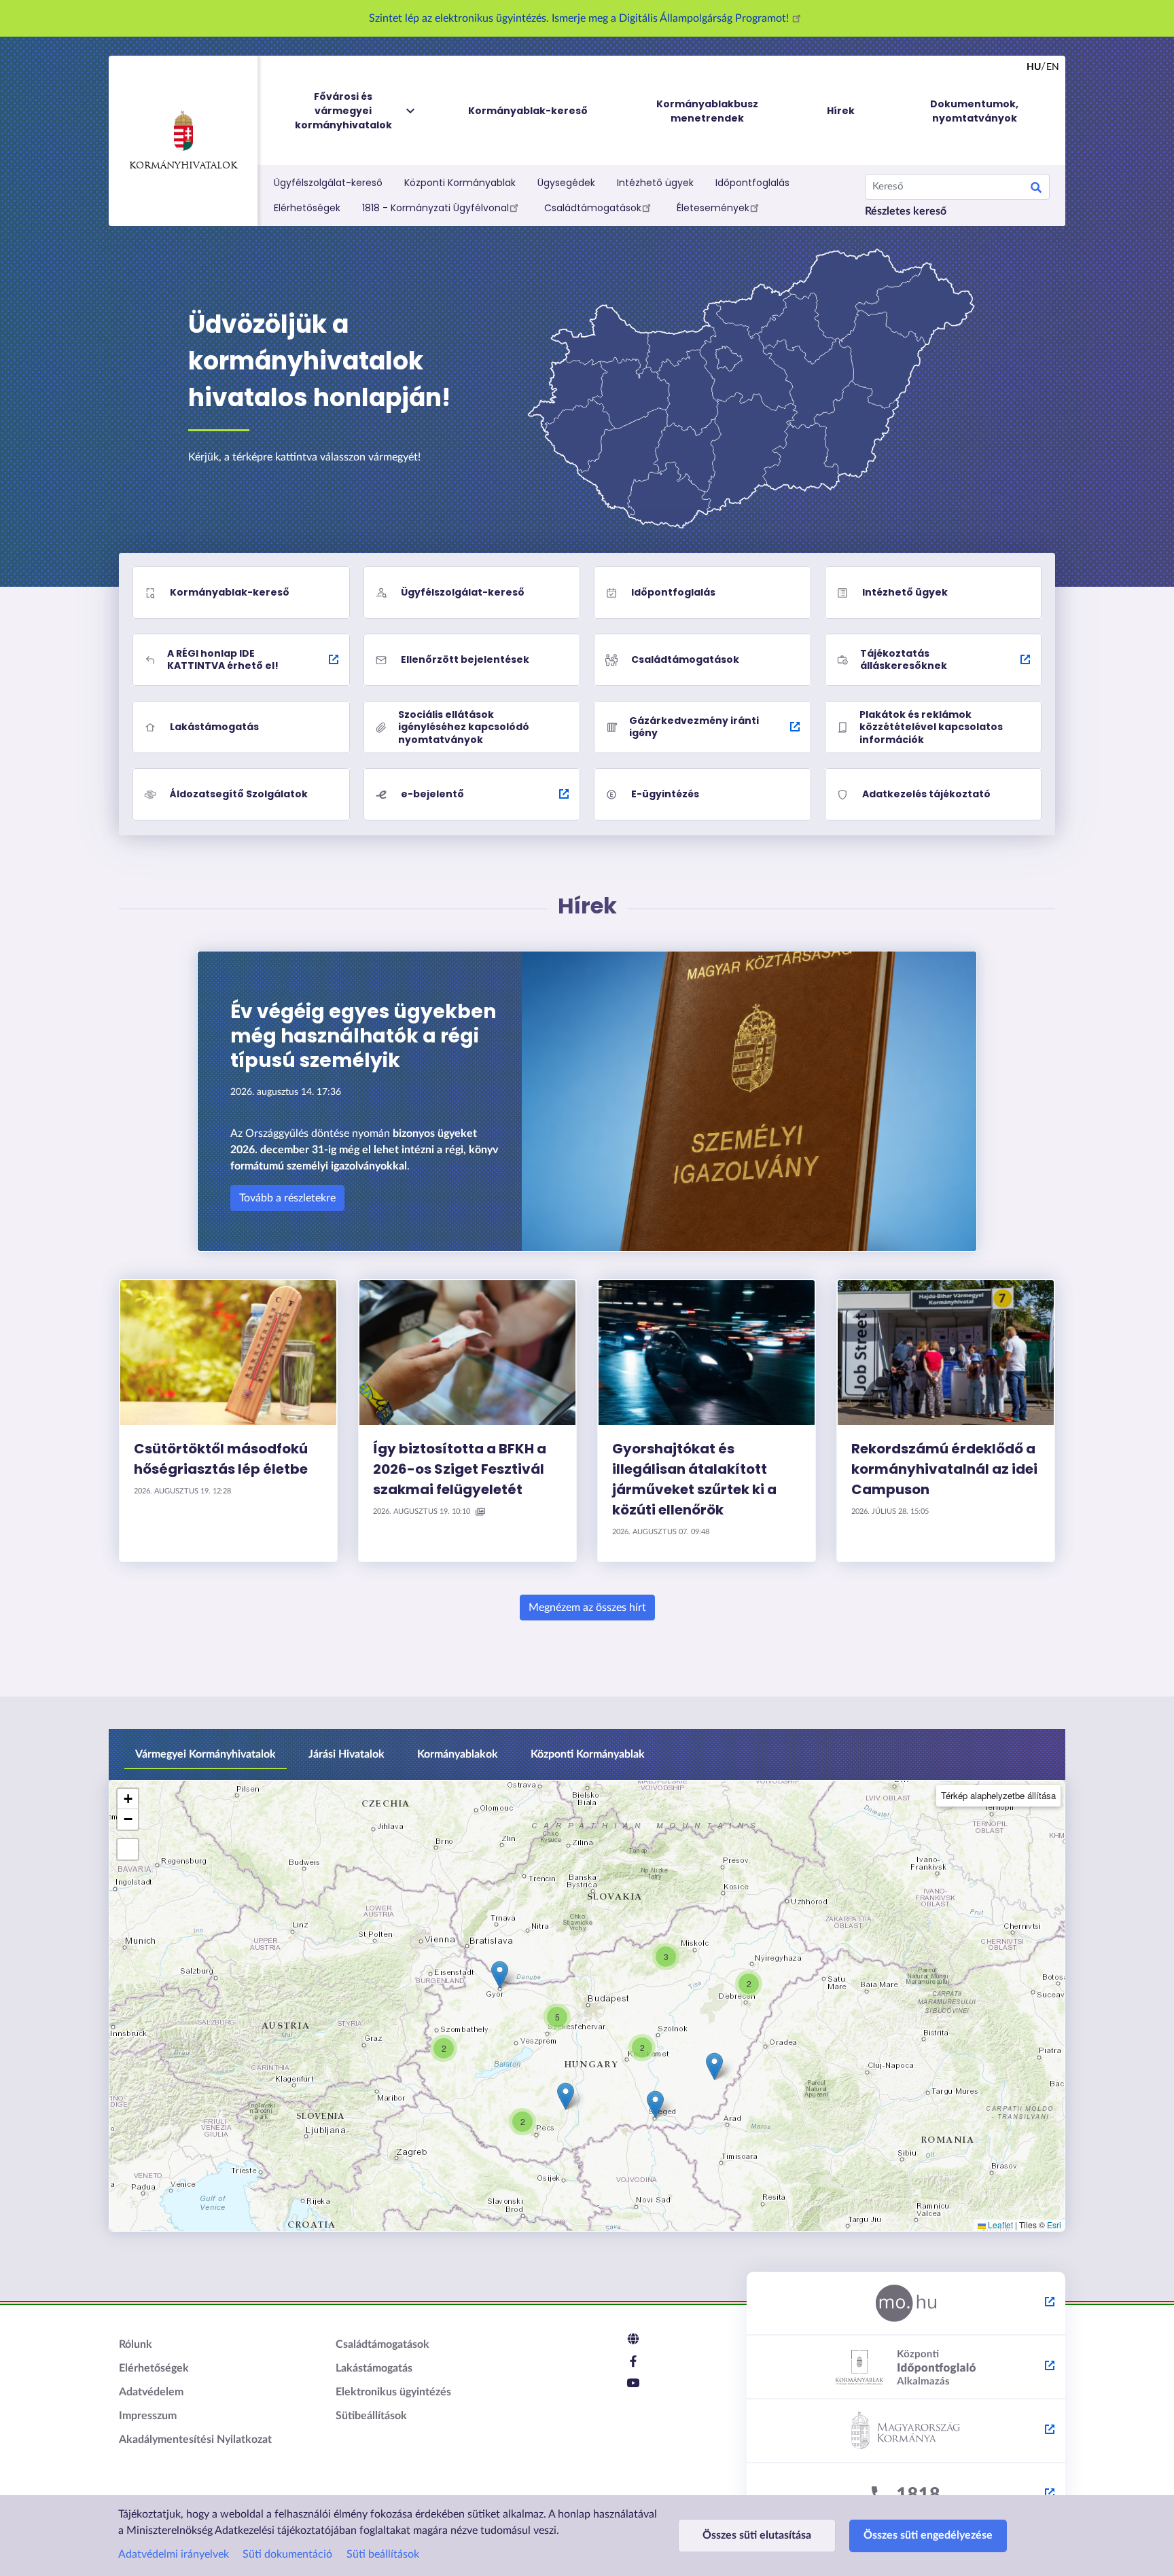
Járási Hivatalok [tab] (346, 1754)
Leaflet (999, 2225)
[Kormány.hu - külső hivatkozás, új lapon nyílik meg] (906, 2431)
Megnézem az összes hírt (587, 1608)
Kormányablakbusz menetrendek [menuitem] (707, 111)
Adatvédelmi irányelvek (174, 2554)
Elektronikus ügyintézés (393, 2392)
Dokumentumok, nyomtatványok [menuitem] (974, 111)
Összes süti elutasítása (757, 2535)
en (1053, 67)
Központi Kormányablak (460, 183)
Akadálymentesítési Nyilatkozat (195, 2439)
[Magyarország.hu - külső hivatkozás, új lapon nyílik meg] (906, 2304)
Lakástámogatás (374, 2368)
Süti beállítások (383, 2554)
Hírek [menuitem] (841, 111)
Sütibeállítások (371, 2416)
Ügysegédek (566, 183)
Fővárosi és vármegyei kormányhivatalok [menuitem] (343, 111)
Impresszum (148, 2416)
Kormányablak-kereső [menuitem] (528, 111)
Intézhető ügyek (655, 183)
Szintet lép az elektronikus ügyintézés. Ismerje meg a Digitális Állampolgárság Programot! (580, 18)
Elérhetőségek (307, 208)
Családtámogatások (593, 208)
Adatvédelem (151, 2392)
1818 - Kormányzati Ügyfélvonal (435, 208)
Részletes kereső (906, 211)
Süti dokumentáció (287, 2554)
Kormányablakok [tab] (458, 1754)
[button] (666, 1957)
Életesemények (713, 208)
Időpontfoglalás (752, 183)
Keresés (1036, 189)
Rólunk (136, 2344)
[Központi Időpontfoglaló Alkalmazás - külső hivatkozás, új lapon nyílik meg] (906, 2368)
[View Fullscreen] (128, 1849)
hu (1034, 67)
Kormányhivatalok (183, 166)
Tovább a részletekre (287, 1198)
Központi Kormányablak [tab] (588, 1754)
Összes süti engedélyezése (928, 2535)
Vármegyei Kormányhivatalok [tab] (206, 1754)
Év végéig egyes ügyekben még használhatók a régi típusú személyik (363, 1036)
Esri (1054, 2225)
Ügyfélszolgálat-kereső (328, 183)
